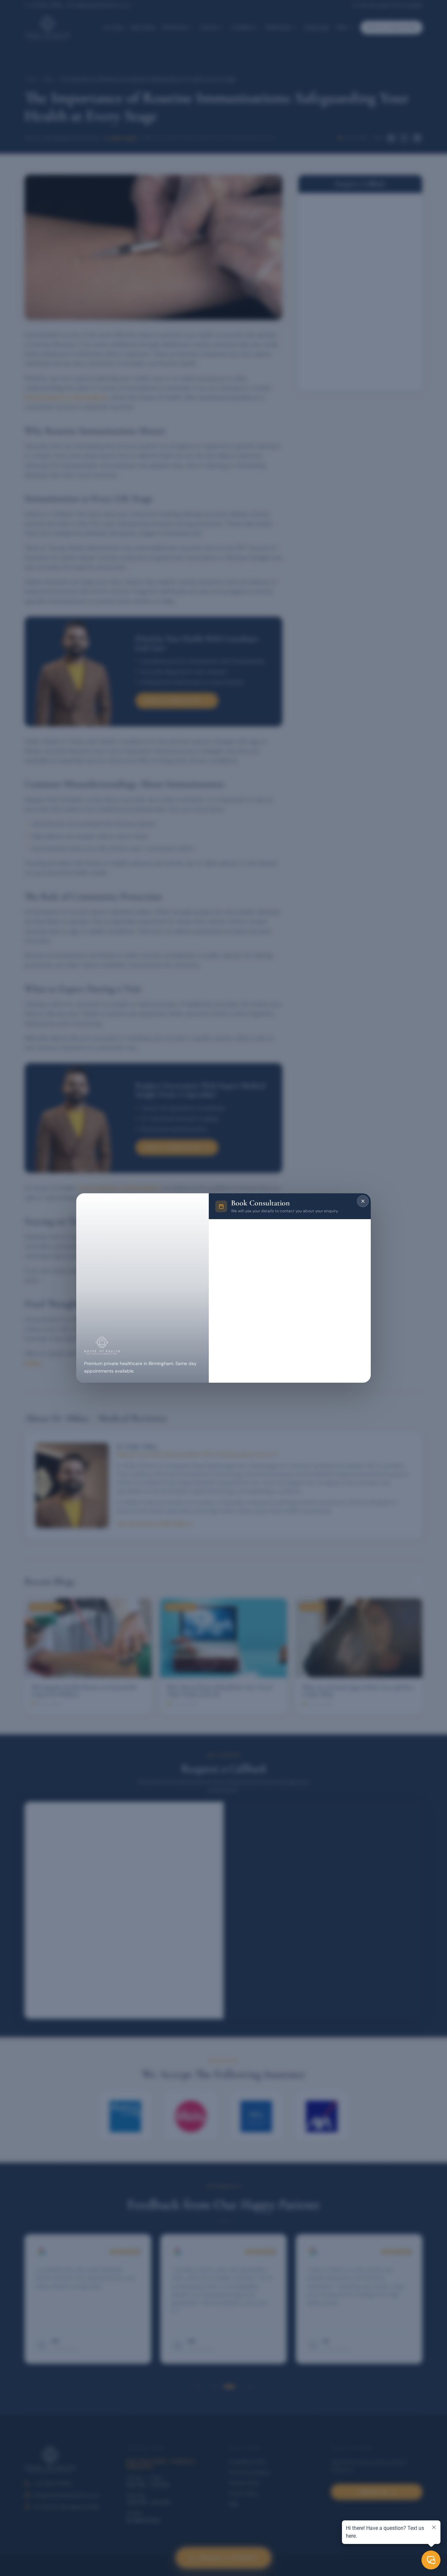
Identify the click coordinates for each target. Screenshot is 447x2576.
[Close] (363, 1201)
